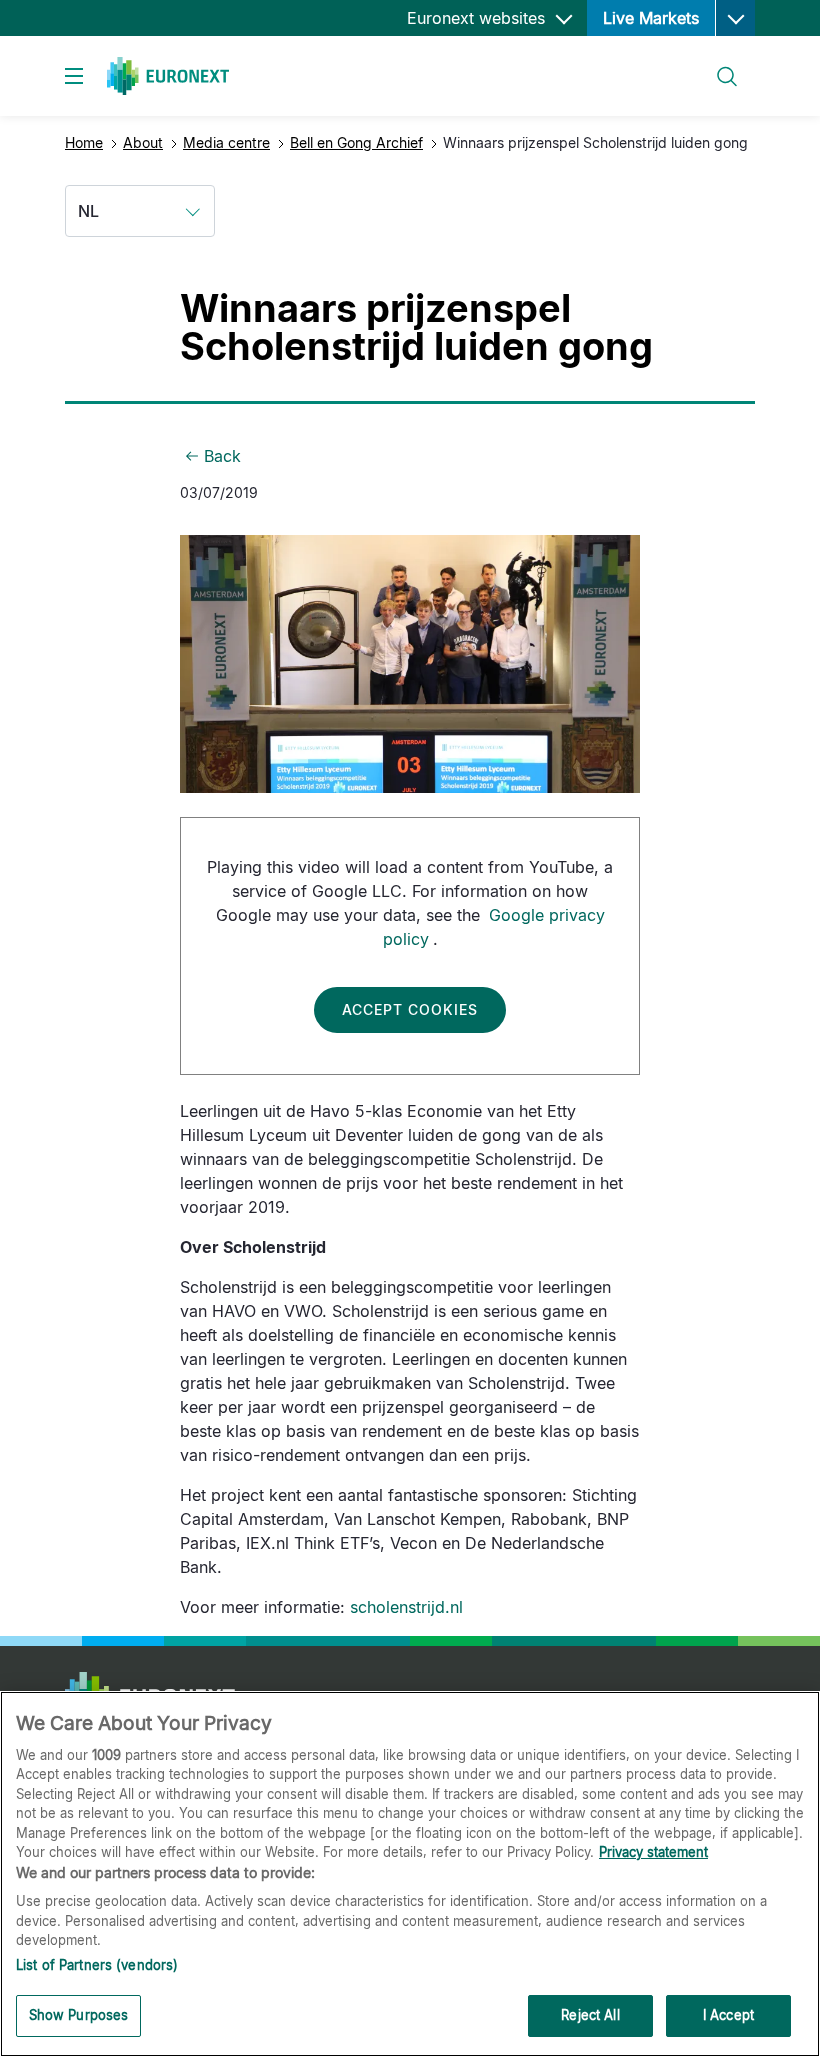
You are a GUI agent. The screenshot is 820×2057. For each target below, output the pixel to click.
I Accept (728, 2015)
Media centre (226, 142)
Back (222, 456)
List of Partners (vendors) (97, 1965)
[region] (410, 1874)
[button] (735, 18)
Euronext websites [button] (478, 18)
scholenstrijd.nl (406, 1607)
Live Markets (651, 18)
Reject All (590, 2015)
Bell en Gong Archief (356, 142)
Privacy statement (653, 1852)
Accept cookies (410, 1009)
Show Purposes (79, 2015)
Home (84, 142)
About (143, 142)
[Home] (168, 76)
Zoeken (718, 64)
